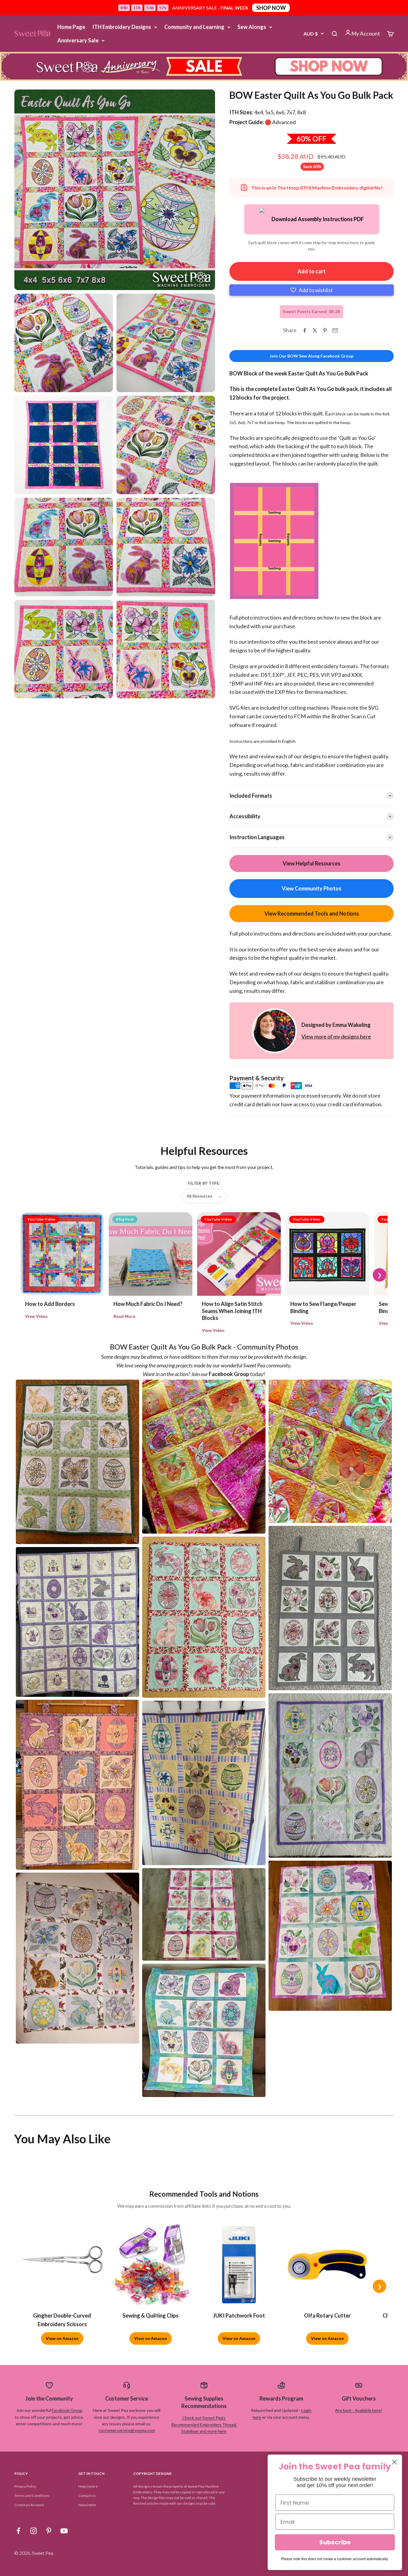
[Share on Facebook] (305, 330)
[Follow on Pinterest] (49, 2531)
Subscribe (335, 2542)
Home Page (71, 27)
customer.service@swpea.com (127, 2430)
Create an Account (29, 2505)
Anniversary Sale (78, 40)
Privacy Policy (25, 2486)
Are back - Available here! (359, 2410)
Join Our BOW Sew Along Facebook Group (312, 356)
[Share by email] (335, 330)
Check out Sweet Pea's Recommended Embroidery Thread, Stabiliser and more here (204, 2424)
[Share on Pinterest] (325, 330)
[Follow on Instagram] (34, 2531)
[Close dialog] (394, 2462)
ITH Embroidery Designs (122, 27)
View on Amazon (62, 2338)
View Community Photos (312, 888)
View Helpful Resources (312, 863)
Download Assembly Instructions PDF (318, 219)
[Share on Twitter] (315, 330)
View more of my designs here (336, 1036)
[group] (204, 67)
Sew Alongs (252, 27)
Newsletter (87, 2505)
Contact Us (87, 2496)
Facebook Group (67, 2410)
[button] (312, 290)
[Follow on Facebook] (18, 2531)
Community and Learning (194, 27)
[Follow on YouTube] (64, 2531)
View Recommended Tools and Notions (312, 913)
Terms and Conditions (32, 2496)
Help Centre (88, 2486)
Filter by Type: (204, 1183)
